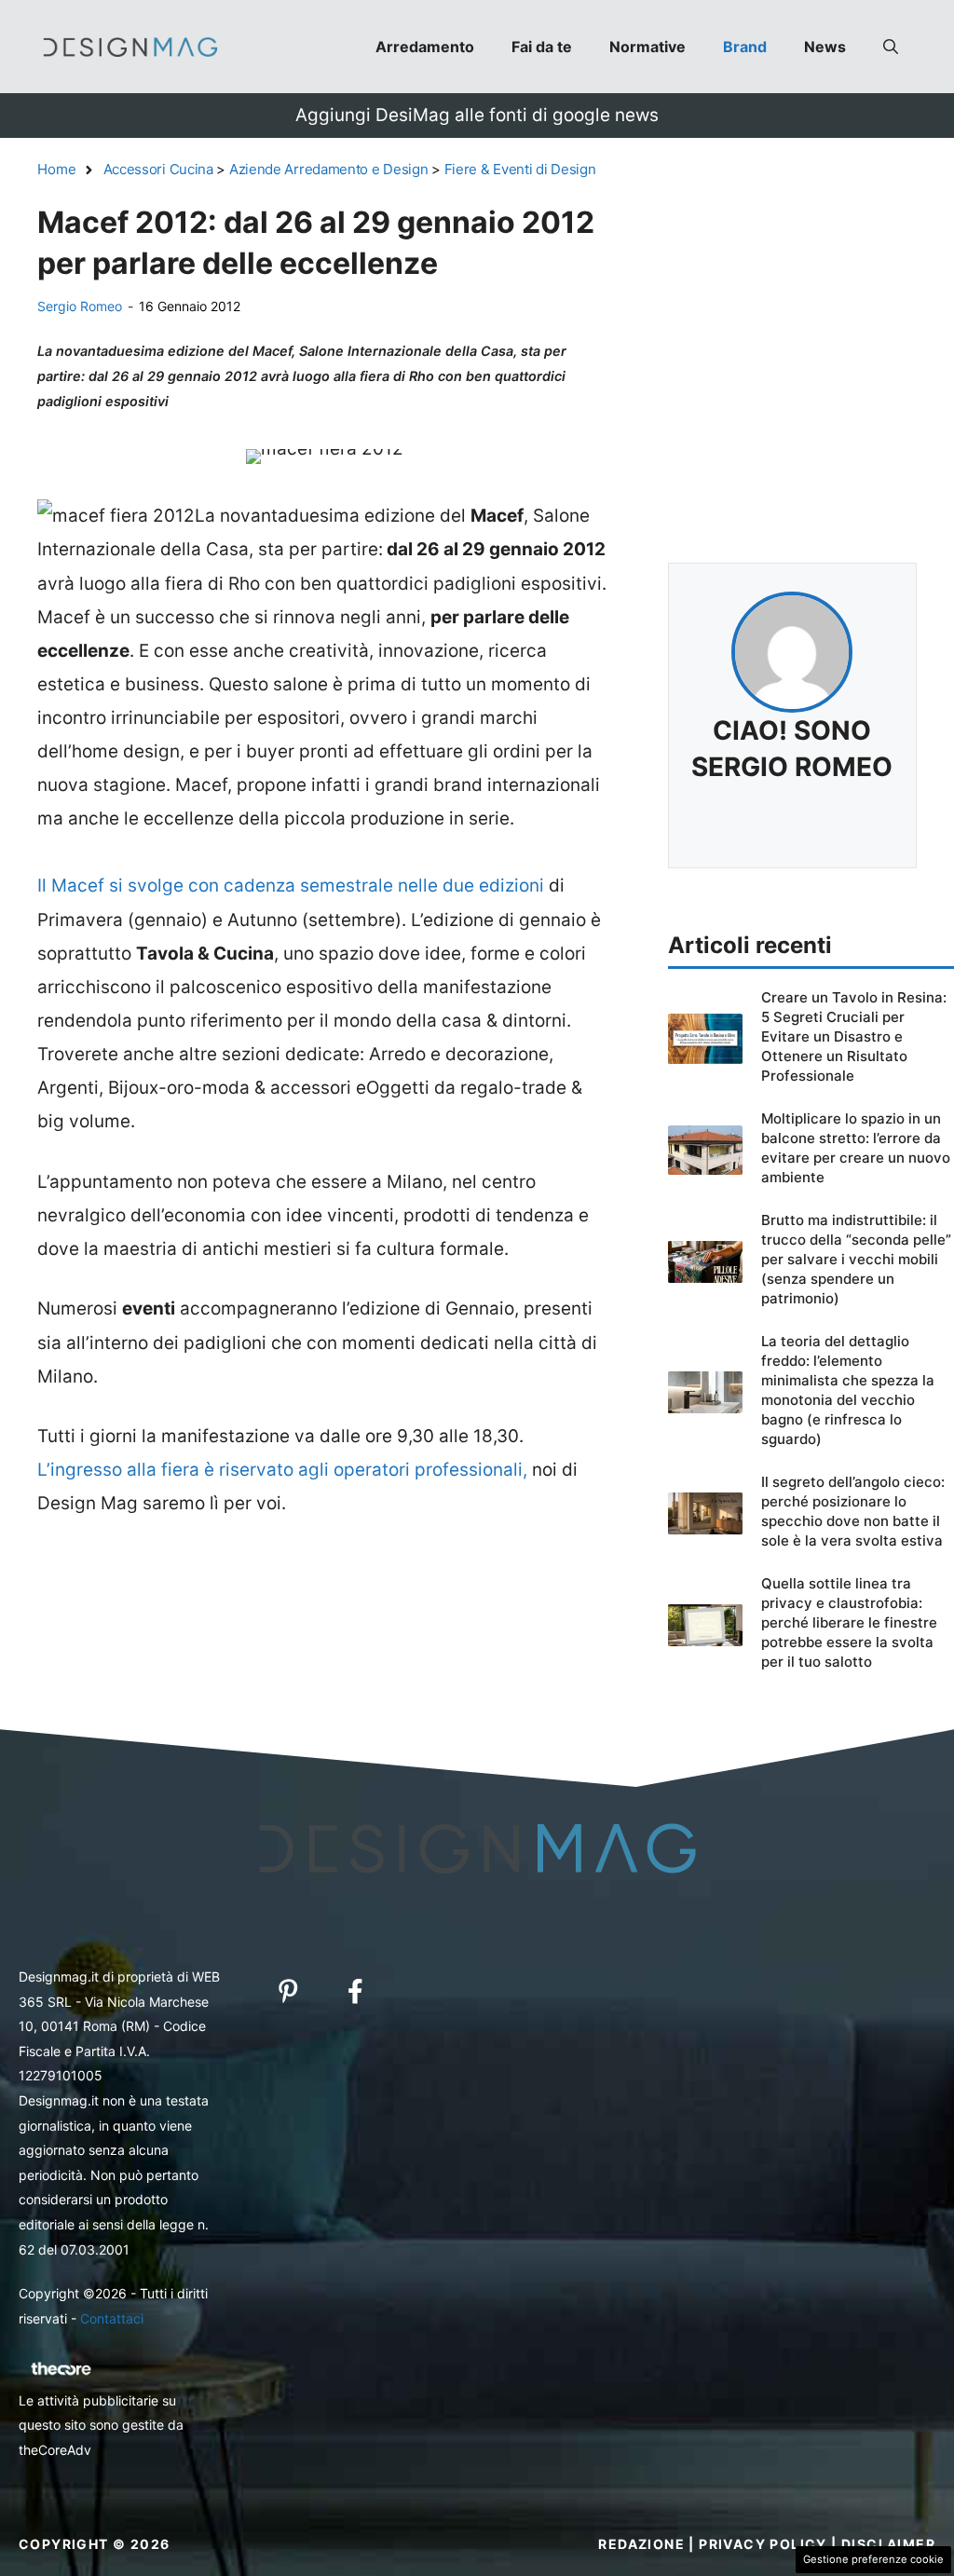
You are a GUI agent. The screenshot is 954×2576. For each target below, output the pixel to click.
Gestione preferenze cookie (873, 2559)
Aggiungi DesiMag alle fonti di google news (477, 115)
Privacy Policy (763, 2544)
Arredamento (425, 47)
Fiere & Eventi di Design (520, 169)
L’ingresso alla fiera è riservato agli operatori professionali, (282, 1470)
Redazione (641, 2544)
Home (57, 169)
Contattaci (112, 2318)
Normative (647, 47)
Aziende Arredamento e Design (329, 169)
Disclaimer (888, 2544)
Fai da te (542, 47)
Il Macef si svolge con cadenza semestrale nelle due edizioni (293, 886)
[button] (891, 47)
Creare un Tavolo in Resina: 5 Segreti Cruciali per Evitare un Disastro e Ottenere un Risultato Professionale (854, 1036)
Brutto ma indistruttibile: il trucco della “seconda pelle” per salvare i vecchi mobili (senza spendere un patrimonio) (856, 1259)
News (825, 47)
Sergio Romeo (80, 306)
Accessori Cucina (158, 169)
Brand (745, 47)
